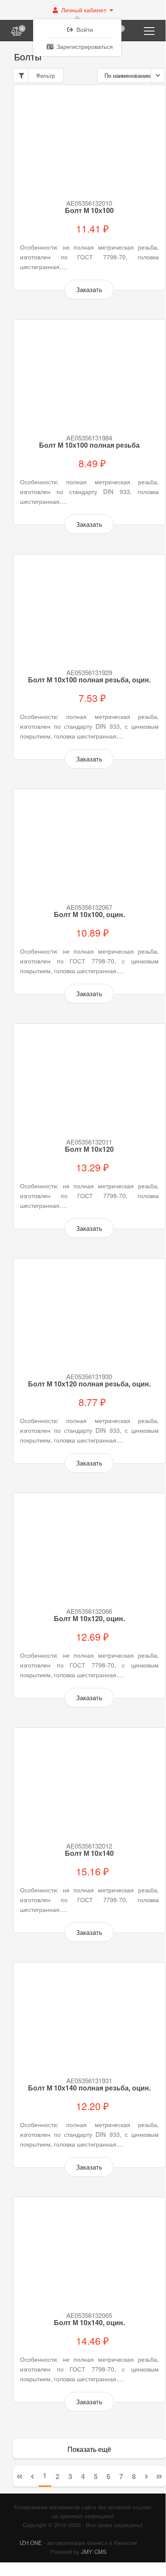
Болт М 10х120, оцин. (89, 1619)
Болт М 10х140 (89, 1853)
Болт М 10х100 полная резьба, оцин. (89, 680)
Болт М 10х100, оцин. (89, 915)
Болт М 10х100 (89, 210)
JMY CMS (94, 2552)
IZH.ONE (31, 2543)
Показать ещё (89, 2449)
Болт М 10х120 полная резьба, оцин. (89, 1384)
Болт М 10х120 (89, 1149)
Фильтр (45, 75)
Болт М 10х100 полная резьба (89, 445)
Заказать (89, 289)
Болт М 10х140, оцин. (89, 2323)
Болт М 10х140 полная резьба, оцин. (89, 2088)
